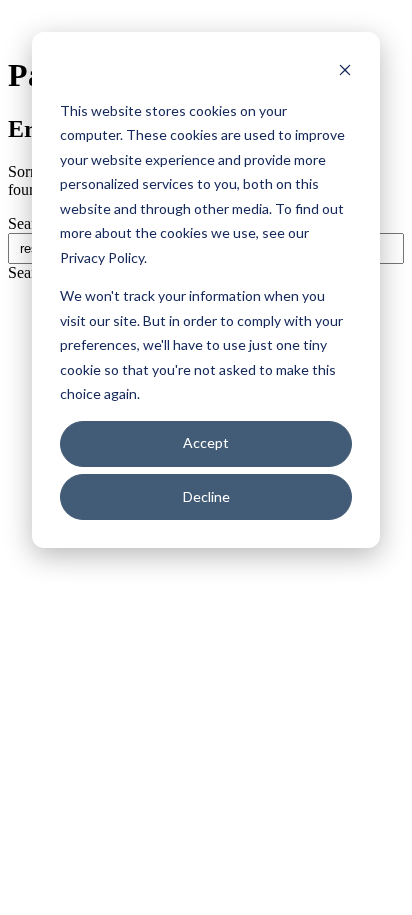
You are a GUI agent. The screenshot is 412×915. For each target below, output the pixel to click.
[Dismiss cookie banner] (345, 72)
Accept (206, 442)
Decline (206, 496)
